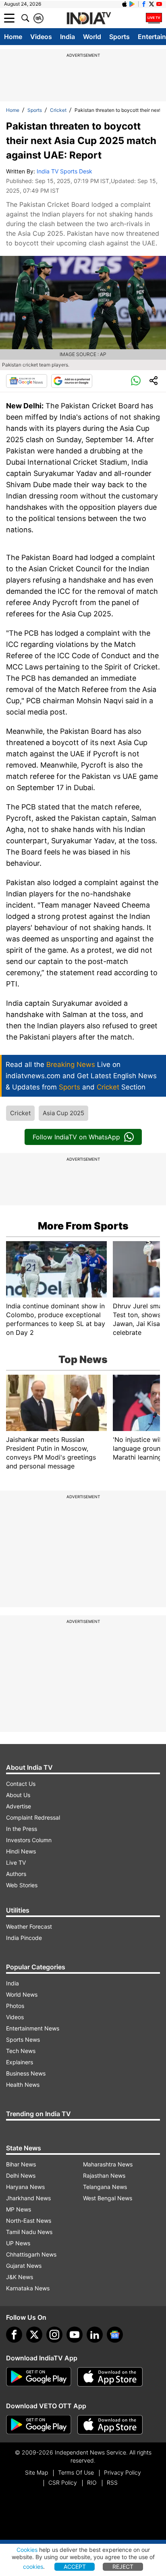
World (92, 37)
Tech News (21, 2051)
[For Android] (39, 2425)
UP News (18, 2243)
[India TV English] (89, 19)
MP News (19, 2209)
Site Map (36, 2472)
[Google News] (27, 381)
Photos (15, 2006)
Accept (75, 2567)
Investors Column (29, 1840)
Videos (41, 37)
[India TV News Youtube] (159, 4)
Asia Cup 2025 (63, 1113)
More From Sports (83, 1226)
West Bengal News (108, 2198)
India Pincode (24, 1938)
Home (13, 37)
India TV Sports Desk (64, 171)
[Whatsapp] (136, 381)
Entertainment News (33, 2028)
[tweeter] (34, 2335)
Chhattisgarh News (31, 2254)
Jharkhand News (28, 2198)
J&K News (20, 2277)
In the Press (22, 1829)
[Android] (132, 4)
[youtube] (75, 2335)
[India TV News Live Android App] (39, 2377)
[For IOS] (110, 2425)
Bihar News (21, 2164)
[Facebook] (14, 2335)
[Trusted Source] (72, 381)
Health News (23, 2085)
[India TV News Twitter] (151, 4)
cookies (33, 2567)
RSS (112, 2482)
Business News (26, 2073)
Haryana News (25, 2187)
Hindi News (21, 1851)
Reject (123, 2567)
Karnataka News (28, 2288)
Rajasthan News (104, 2175)
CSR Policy (63, 2482)
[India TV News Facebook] (144, 4)
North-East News (29, 2221)
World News (22, 1994)
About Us (18, 1795)
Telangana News (105, 2187)
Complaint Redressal (33, 1817)
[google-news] (115, 2335)
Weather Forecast (29, 1926)
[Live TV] (154, 18)
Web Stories (22, 1885)
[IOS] (124, 4)
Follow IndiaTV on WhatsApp (76, 1137)
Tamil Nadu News (29, 2232)
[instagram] (54, 2335)
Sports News (23, 2040)
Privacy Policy (122, 2472)
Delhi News (21, 2175)
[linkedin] (95, 2335)
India (67, 37)
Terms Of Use (76, 2472)
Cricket (58, 110)
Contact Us (21, 1784)
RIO (92, 2482)
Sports (119, 37)
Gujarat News (24, 2266)
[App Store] (110, 2377)
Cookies (27, 2550)
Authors (16, 1874)
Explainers (20, 2062)
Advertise (19, 1806)
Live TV (16, 1863)
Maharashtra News (108, 2164)
